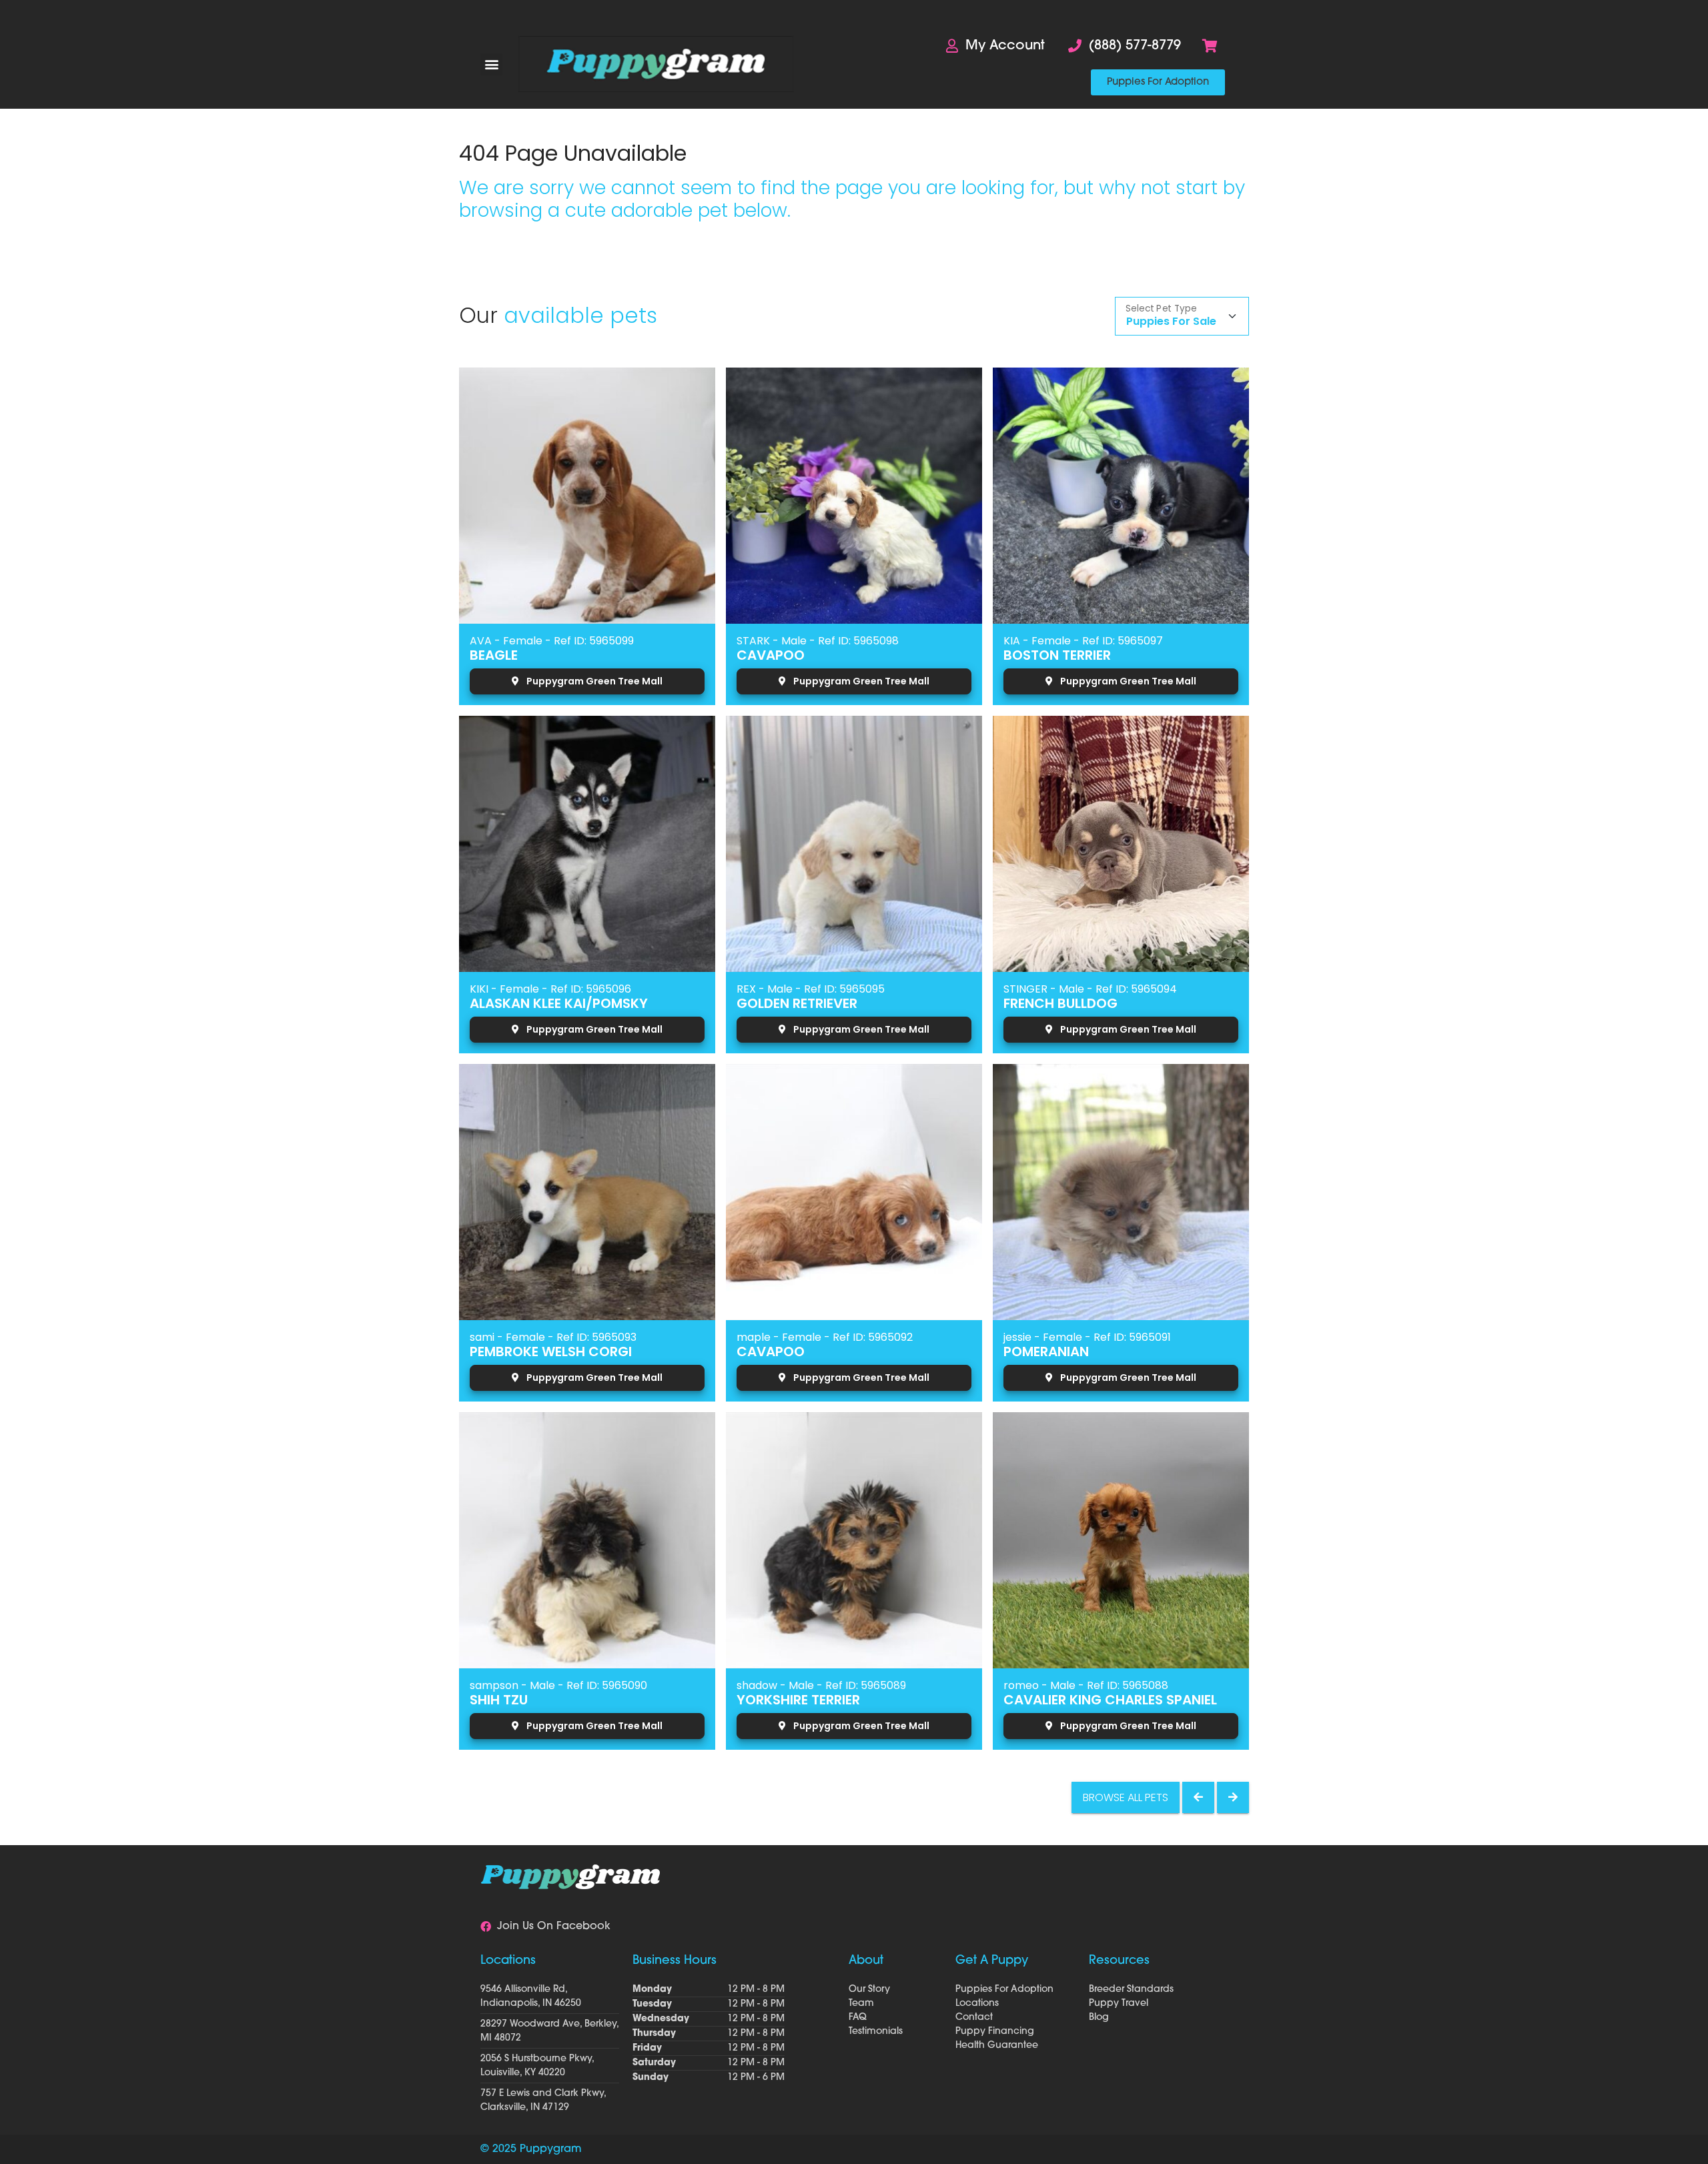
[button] (491, 64)
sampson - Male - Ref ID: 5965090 (558, 1685)
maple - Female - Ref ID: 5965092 (825, 1337)
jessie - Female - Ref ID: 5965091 (1087, 1337)
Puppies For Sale (1171, 321)
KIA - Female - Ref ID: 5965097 (1083, 641)
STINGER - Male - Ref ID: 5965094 (1090, 989)
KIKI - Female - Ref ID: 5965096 (550, 989)
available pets (580, 315)
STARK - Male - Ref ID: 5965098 (818, 641)
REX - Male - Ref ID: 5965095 (811, 989)
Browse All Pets (1126, 1797)
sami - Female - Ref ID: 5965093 (553, 1337)
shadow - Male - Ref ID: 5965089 (821, 1685)
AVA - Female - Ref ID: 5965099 (552, 641)
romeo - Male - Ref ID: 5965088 (1086, 1685)
